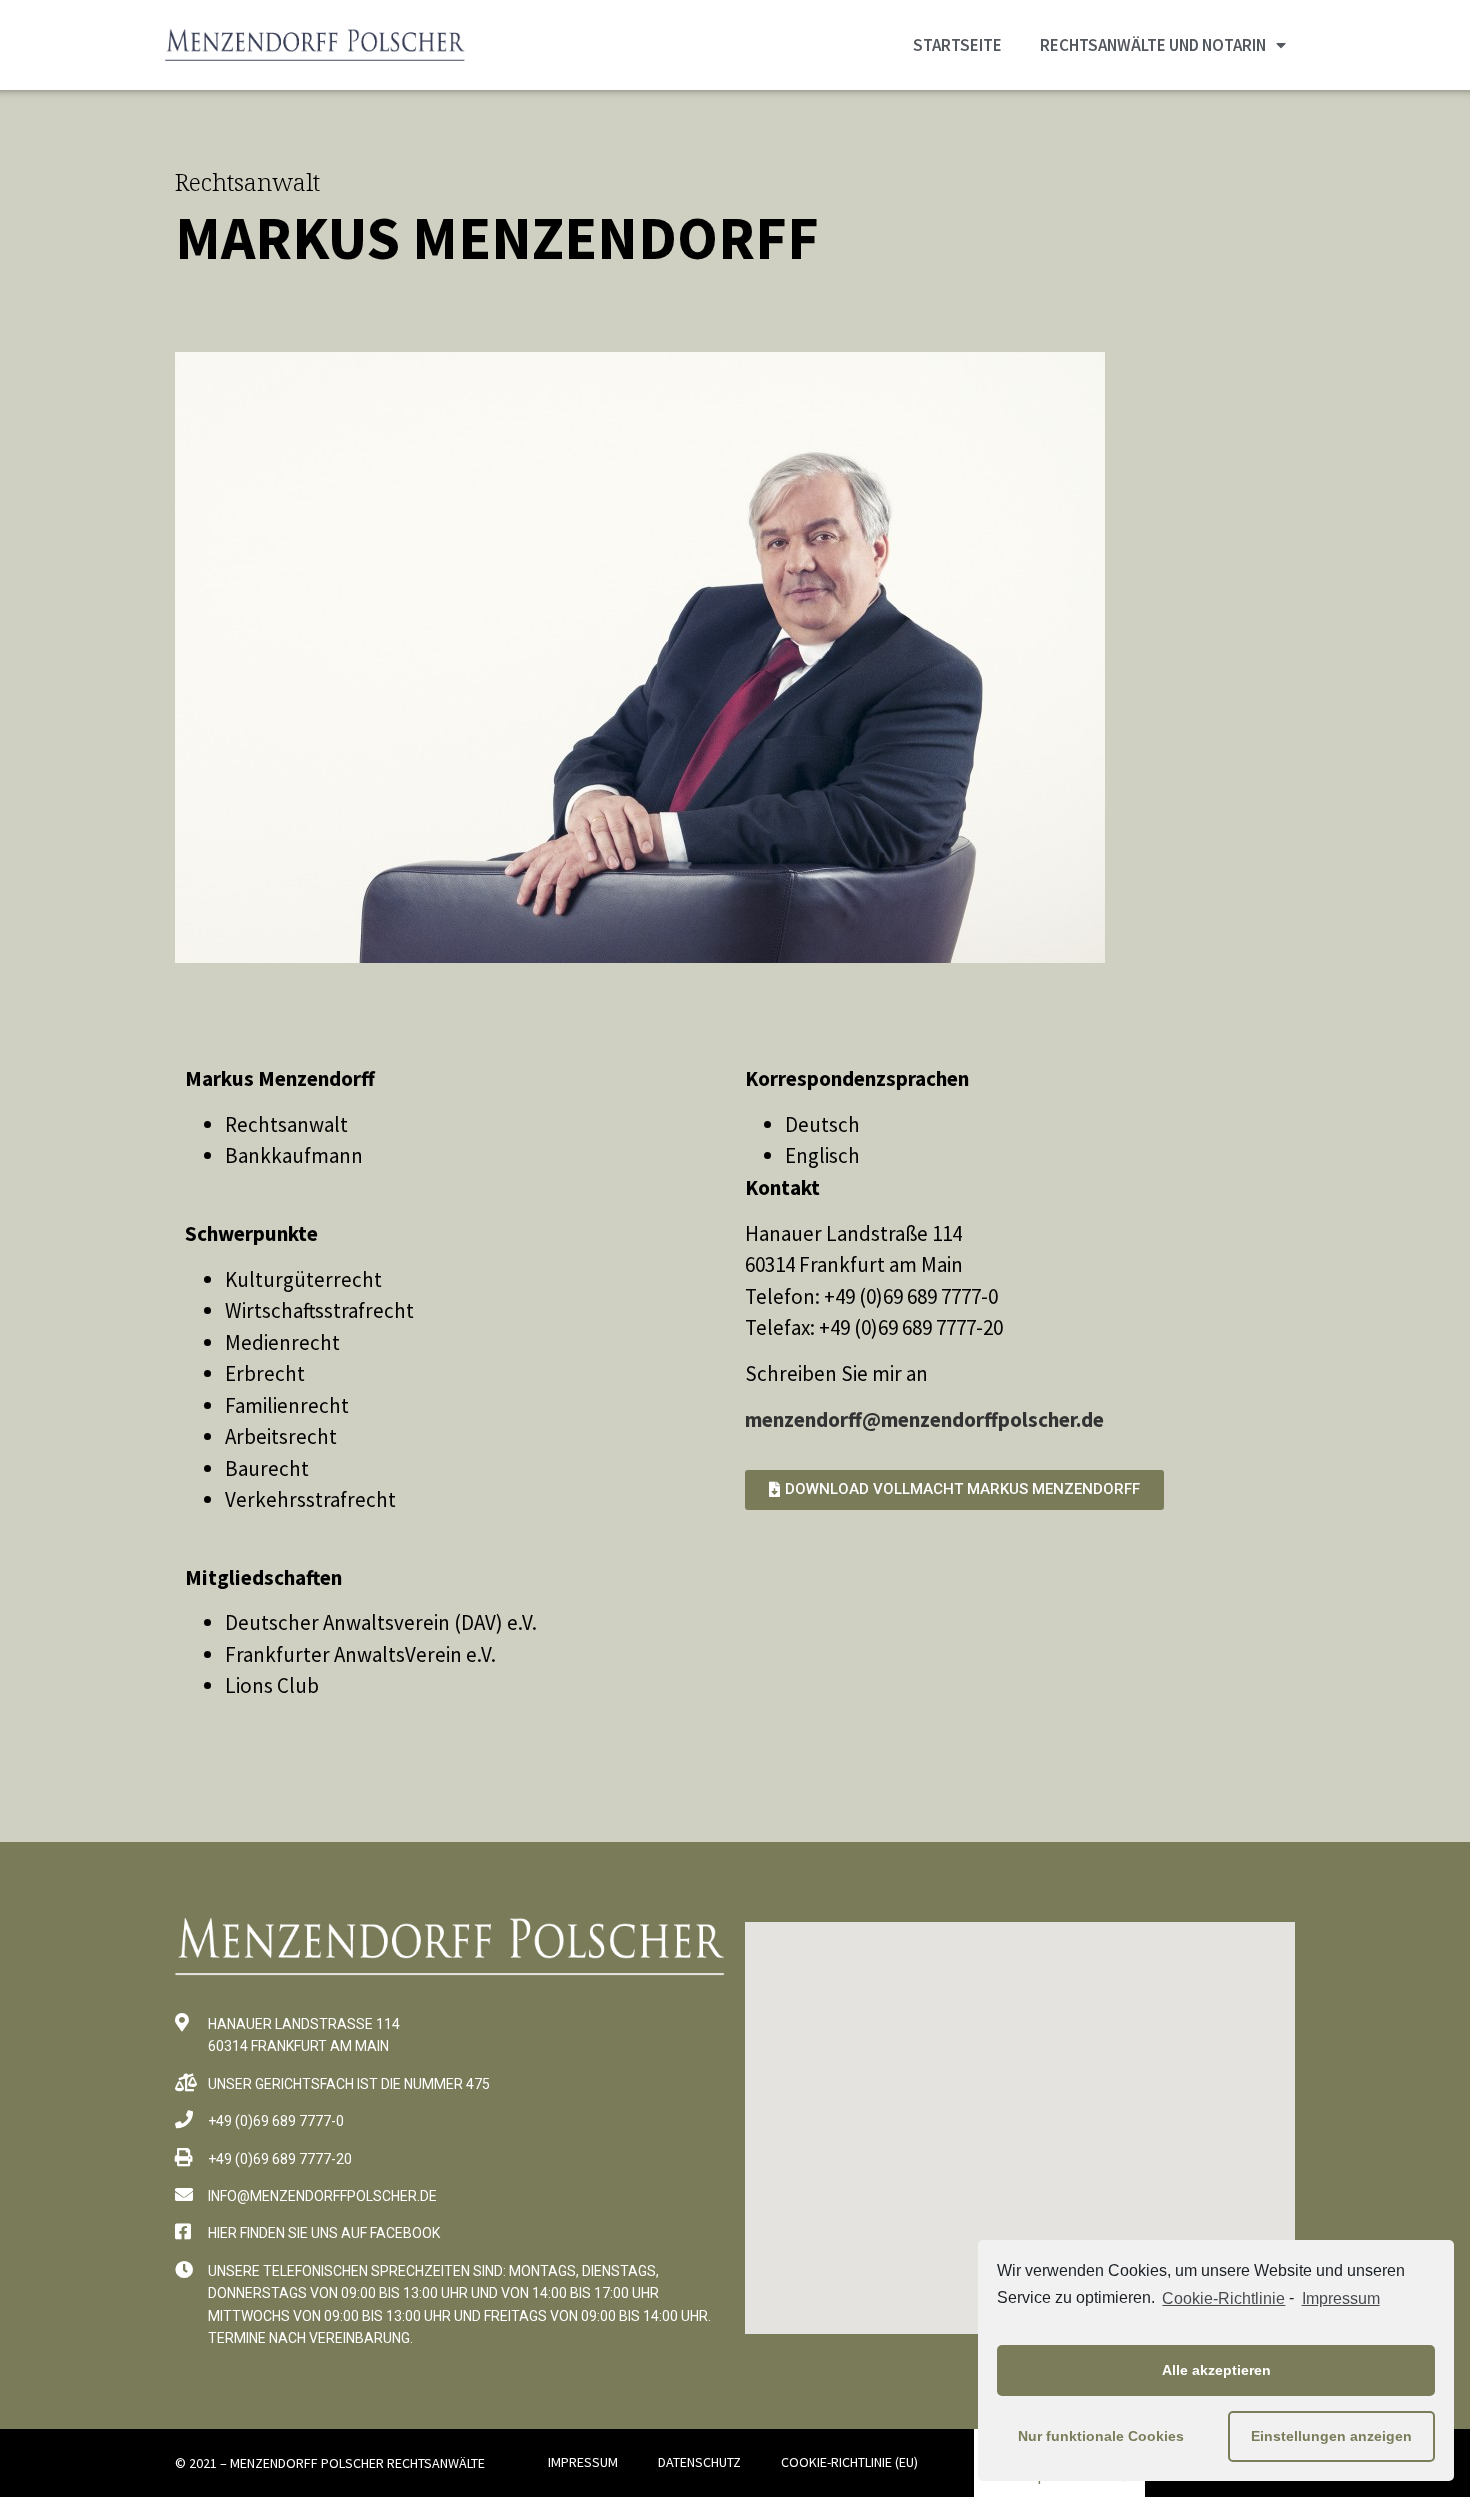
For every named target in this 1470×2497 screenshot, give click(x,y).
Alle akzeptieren (1216, 2370)
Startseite (957, 45)
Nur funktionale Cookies (1101, 2436)
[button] (954, 1490)
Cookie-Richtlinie (1223, 2298)
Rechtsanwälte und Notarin (1153, 45)
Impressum (1340, 2298)
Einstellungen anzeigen (1331, 2436)
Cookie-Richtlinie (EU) (849, 2462)
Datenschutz (699, 2462)
